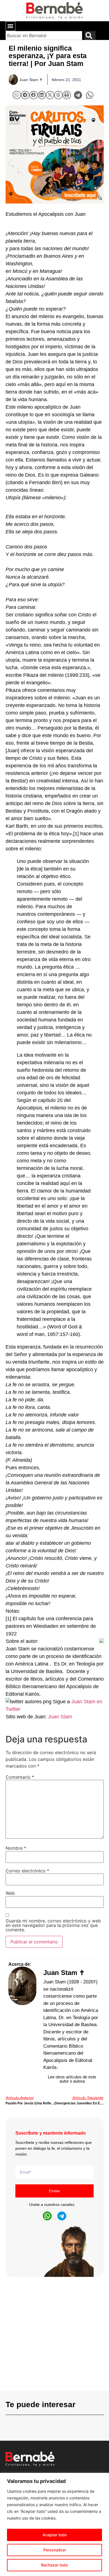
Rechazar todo (54, 2565)
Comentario (20, 1777)
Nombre (16, 1848)
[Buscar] (90, 36)
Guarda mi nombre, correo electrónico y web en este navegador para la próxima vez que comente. (53, 1925)
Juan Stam (61, 1717)
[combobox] (44, 36)
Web (10, 1893)
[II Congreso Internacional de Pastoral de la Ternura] (55, 154)
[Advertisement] (54, 2336)
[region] (54, 2524)
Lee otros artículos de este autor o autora (72, 2079)
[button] (10, 26)
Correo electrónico (27, 1871)
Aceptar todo (55, 2535)
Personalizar (55, 2550)
